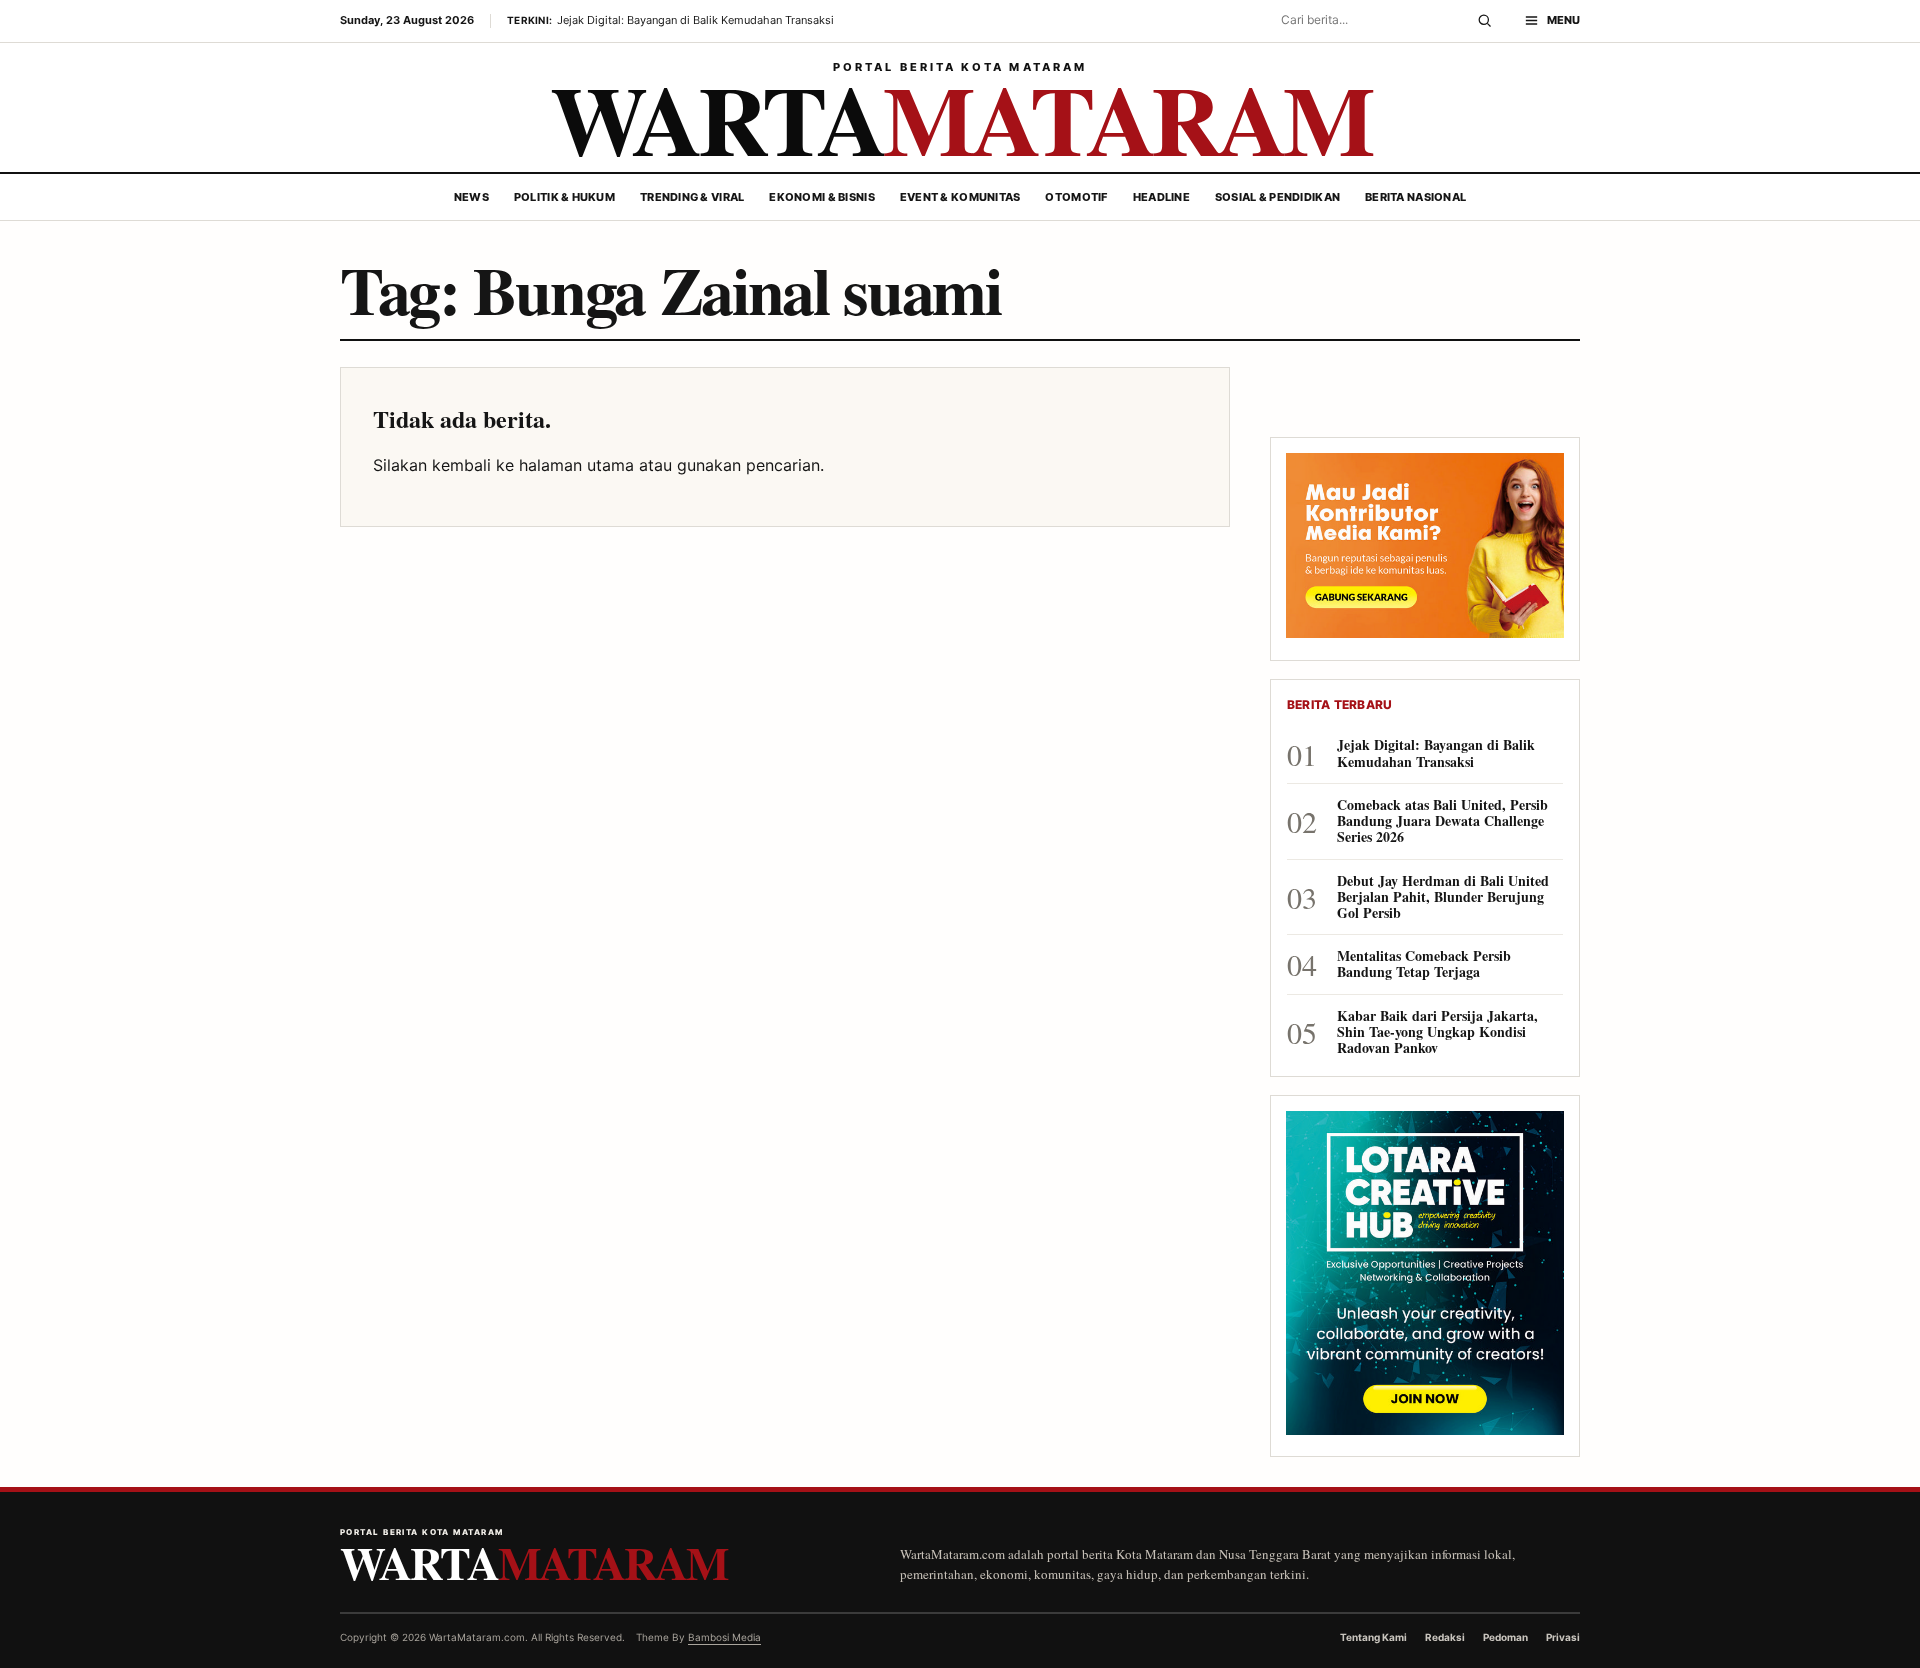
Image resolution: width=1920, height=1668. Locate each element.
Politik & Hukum (564, 197)
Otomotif (1076, 197)
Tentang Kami (1373, 1637)
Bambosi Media (724, 1637)
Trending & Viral (692, 197)
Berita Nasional (1415, 197)
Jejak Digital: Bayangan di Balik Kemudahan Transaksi (1436, 753)
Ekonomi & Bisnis (821, 197)
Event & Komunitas (960, 197)
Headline (1161, 197)
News (471, 197)
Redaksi (1445, 1637)
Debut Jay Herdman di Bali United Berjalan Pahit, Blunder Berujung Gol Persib (1443, 897)
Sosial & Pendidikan (1277, 197)
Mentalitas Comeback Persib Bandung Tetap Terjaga (1424, 964)
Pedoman (1505, 1637)
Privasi (1563, 1637)
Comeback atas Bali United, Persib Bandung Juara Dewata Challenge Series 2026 (1442, 821)
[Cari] (1484, 21)
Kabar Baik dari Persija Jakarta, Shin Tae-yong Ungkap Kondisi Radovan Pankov (1437, 1032)
